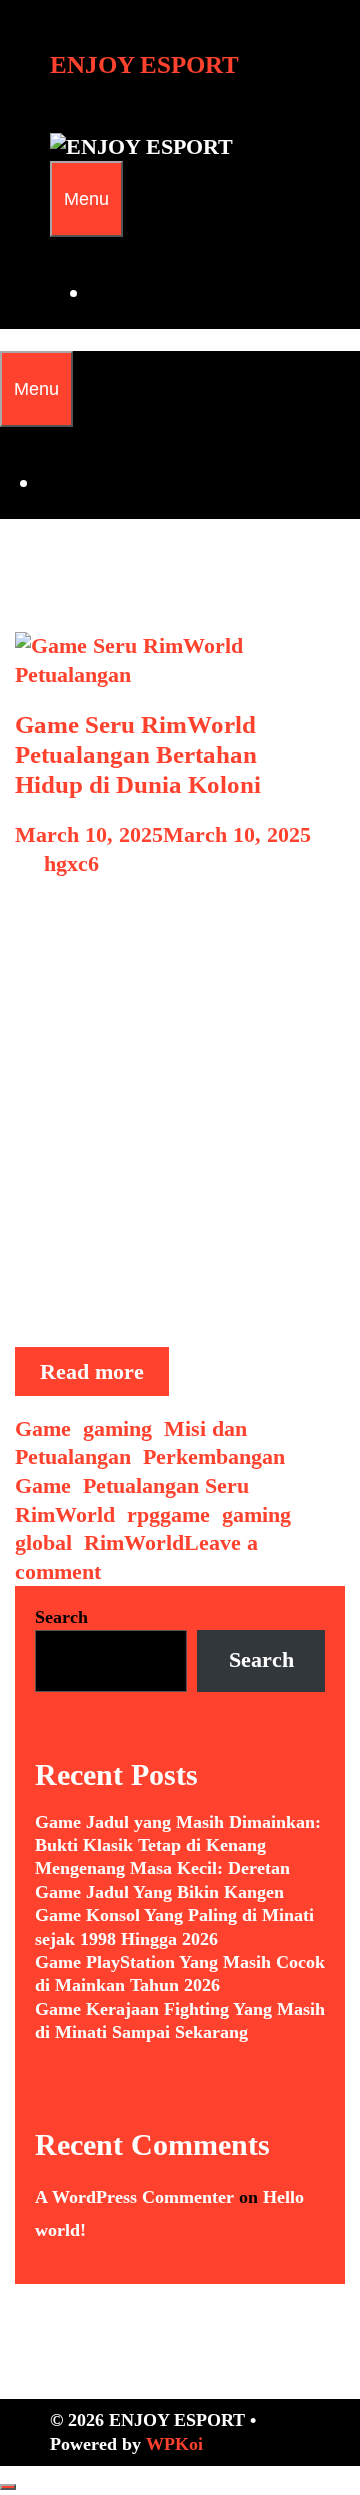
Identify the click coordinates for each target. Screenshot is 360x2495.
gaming (117, 1428)
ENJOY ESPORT (144, 64)
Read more (104, 1377)
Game (43, 1428)
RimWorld (65, 1514)
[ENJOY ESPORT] (141, 146)
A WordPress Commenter (134, 2197)
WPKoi (174, 2444)
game (185, 1514)
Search (61, 1617)
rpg (143, 1514)
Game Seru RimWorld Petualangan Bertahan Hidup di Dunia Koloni (138, 754)
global (43, 1542)
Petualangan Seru (166, 1485)
